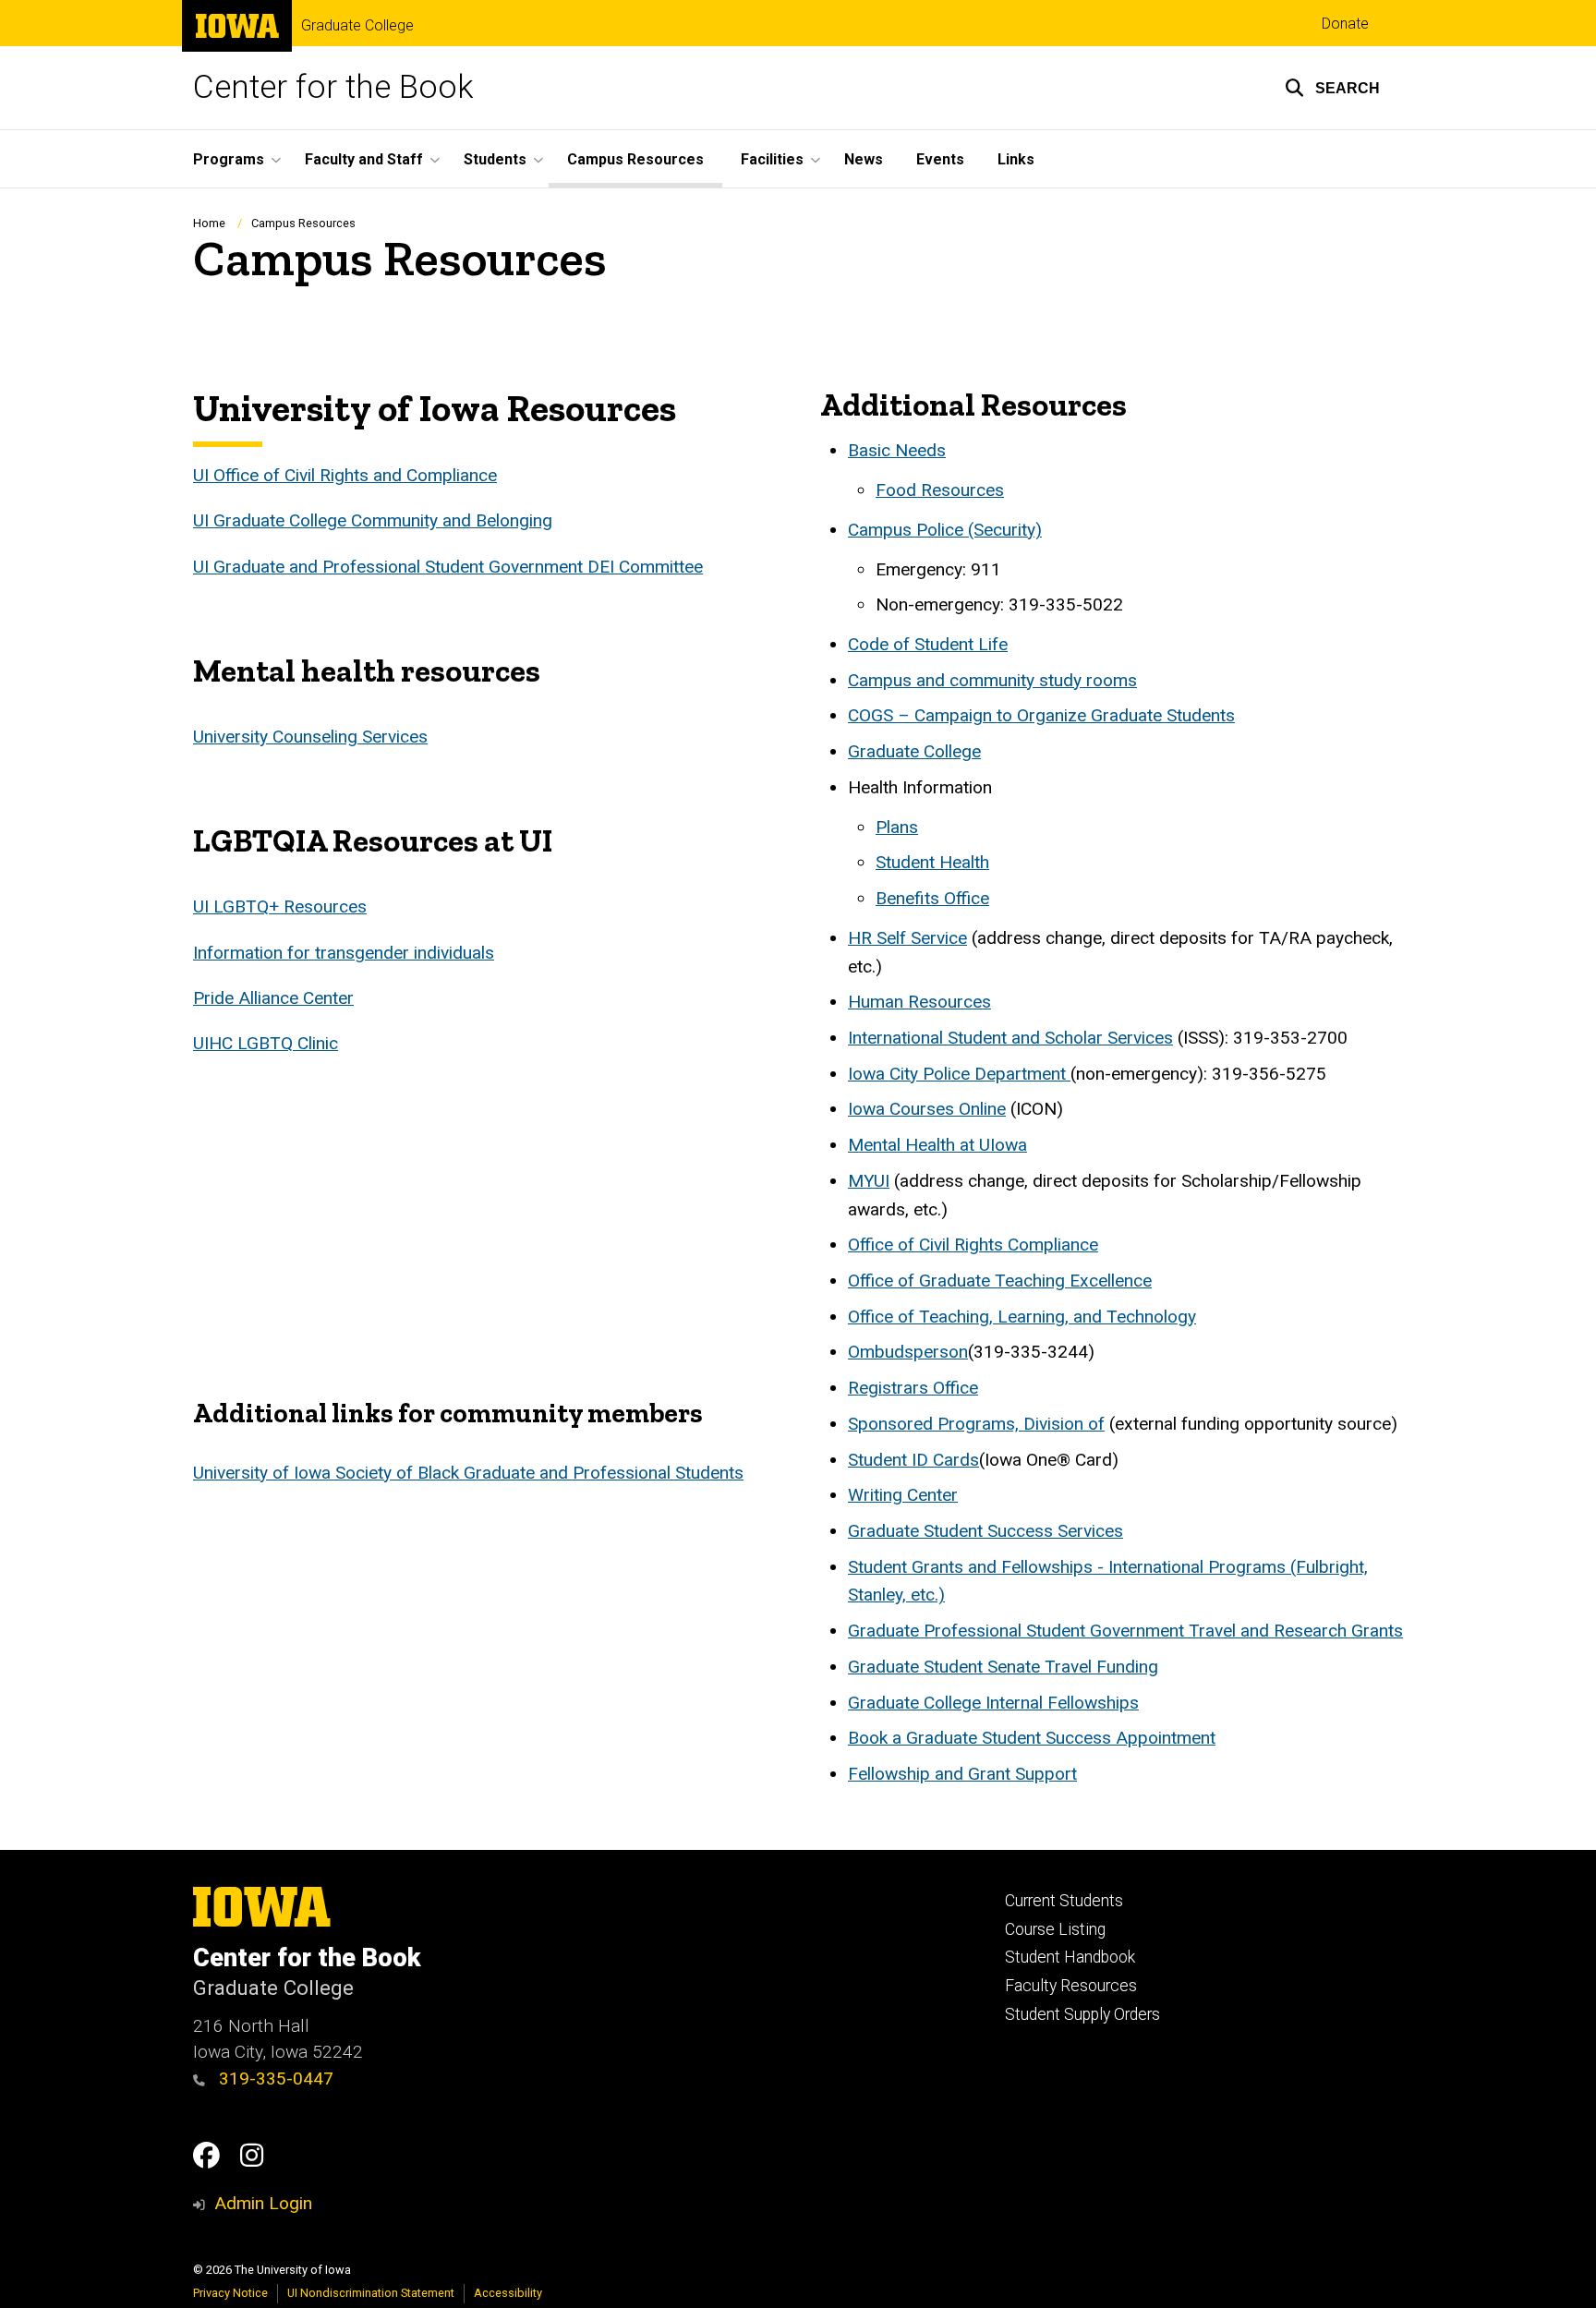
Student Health (932, 862)
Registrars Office (913, 1388)
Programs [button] (229, 159)
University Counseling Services (310, 737)
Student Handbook (1070, 1957)
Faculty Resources (1071, 1986)
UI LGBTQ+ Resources (280, 906)
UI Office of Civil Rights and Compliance (345, 475)
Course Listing (1055, 1929)
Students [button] (495, 159)
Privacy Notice (230, 2293)
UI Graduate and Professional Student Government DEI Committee (448, 567)
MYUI (869, 1181)
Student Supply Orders (1082, 2014)
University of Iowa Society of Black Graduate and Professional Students (468, 1473)
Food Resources (940, 490)
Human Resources (919, 1002)
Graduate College (357, 26)
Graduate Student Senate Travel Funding (1003, 1667)
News (864, 159)
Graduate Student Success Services (985, 1531)
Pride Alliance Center (273, 998)
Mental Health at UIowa (937, 1145)
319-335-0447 (274, 2078)
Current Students (1064, 1901)
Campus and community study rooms (992, 680)
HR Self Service (907, 938)
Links (1016, 159)
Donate (1345, 24)
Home (209, 223)
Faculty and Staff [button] (364, 159)
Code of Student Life (928, 644)
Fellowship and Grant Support (962, 1774)
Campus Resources (635, 159)
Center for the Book (333, 87)
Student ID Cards (913, 1460)
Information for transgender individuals (344, 953)
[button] (1332, 88)
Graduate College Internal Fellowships (993, 1703)
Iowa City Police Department (959, 1074)
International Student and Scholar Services (1010, 1038)
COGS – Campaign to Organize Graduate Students (1041, 715)
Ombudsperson (908, 1352)
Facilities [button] (772, 159)
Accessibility (508, 2293)
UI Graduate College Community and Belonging (373, 520)
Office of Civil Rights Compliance (973, 1245)
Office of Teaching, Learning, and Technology (1022, 1317)
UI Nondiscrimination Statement (371, 2293)
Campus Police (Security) (945, 530)
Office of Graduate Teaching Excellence (1000, 1281)
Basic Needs (897, 450)
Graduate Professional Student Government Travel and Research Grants (1125, 1631)
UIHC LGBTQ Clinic (266, 1043)
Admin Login (263, 2203)
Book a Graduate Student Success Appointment (1032, 1738)
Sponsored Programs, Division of (976, 1424)
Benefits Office (932, 898)
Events (940, 159)
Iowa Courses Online (927, 1109)
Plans (897, 827)
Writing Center (903, 1495)
